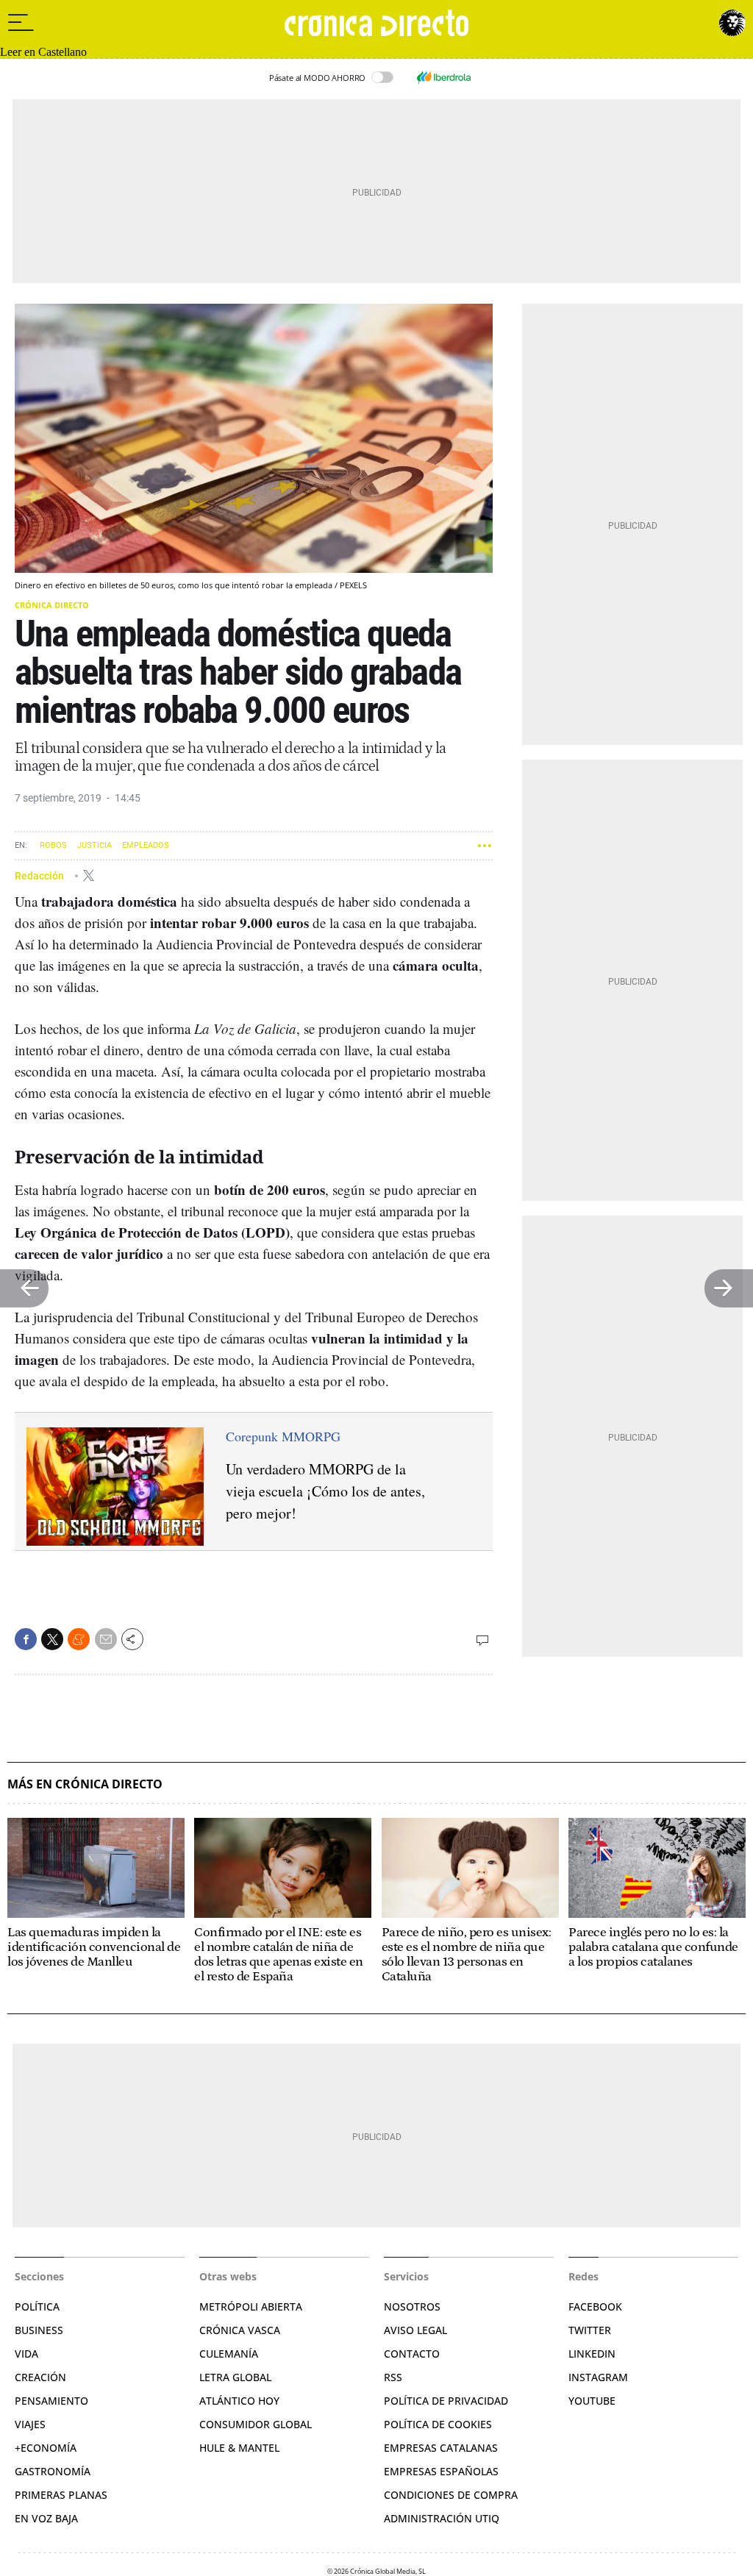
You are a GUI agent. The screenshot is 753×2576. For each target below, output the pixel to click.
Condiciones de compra (451, 2495)
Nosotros (412, 2306)
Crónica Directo (52, 605)
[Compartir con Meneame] (79, 1639)
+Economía (46, 2448)
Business (39, 2330)
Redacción (40, 875)
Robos (53, 845)
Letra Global (235, 2377)
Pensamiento (51, 2401)
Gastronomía (53, 2471)
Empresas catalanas (441, 2448)
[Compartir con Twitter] (52, 1639)
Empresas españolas (441, 2471)
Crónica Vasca (240, 2330)
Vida (26, 2354)
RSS (393, 2377)
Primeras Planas (61, 2495)
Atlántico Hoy (239, 2401)
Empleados (146, 845)
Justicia (94, 845)
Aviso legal (415, 2330)
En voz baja (46, 2518)
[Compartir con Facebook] (26, 1639)
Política (37, 2306)
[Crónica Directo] (376, 23)
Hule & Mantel (239, 2448)
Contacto (412, 2354)
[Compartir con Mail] (106, 1639)
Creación (40, 2377)
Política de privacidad (446, 2401)
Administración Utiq (442, 2518)
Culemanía (229, 2354)
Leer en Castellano (43, 52)
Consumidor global (256, 2424)
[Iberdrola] (443, 77)
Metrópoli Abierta (251, 2306)
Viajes (30, 2424)
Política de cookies (438, 2424)
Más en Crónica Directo (85, 1784)
